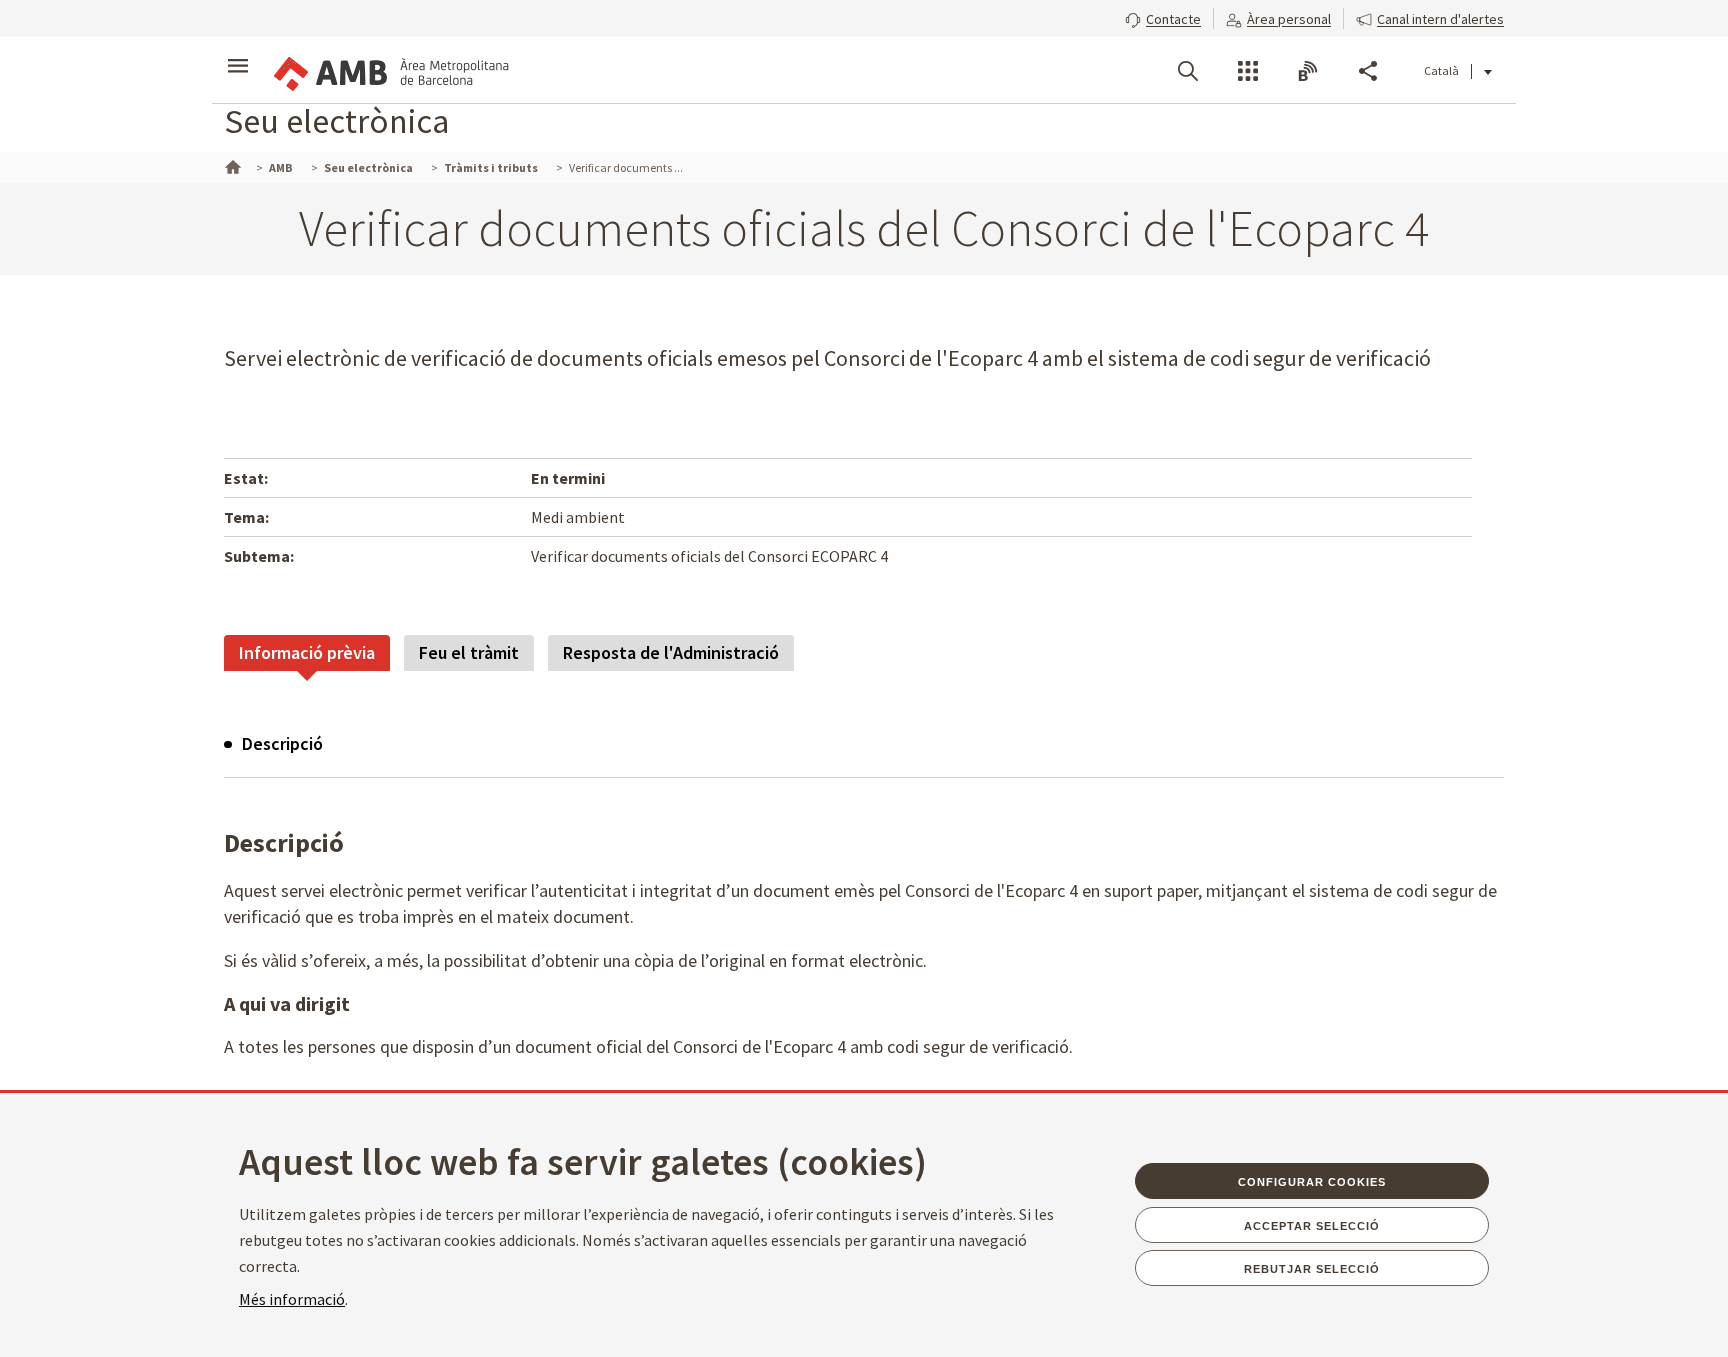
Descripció (282, 743)
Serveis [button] (1248, 71)
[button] (1163, 17)
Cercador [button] (1188, 71)
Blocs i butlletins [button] (1308, 71)
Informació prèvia (307, 652)
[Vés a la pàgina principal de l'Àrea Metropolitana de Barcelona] (390, 70)
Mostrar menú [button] (238, 53)
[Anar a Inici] (231, 165)
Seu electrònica (336, 120)
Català (1441, 70)
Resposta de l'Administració (671, 652)
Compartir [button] (1368, 71)
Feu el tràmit (469, 652)
